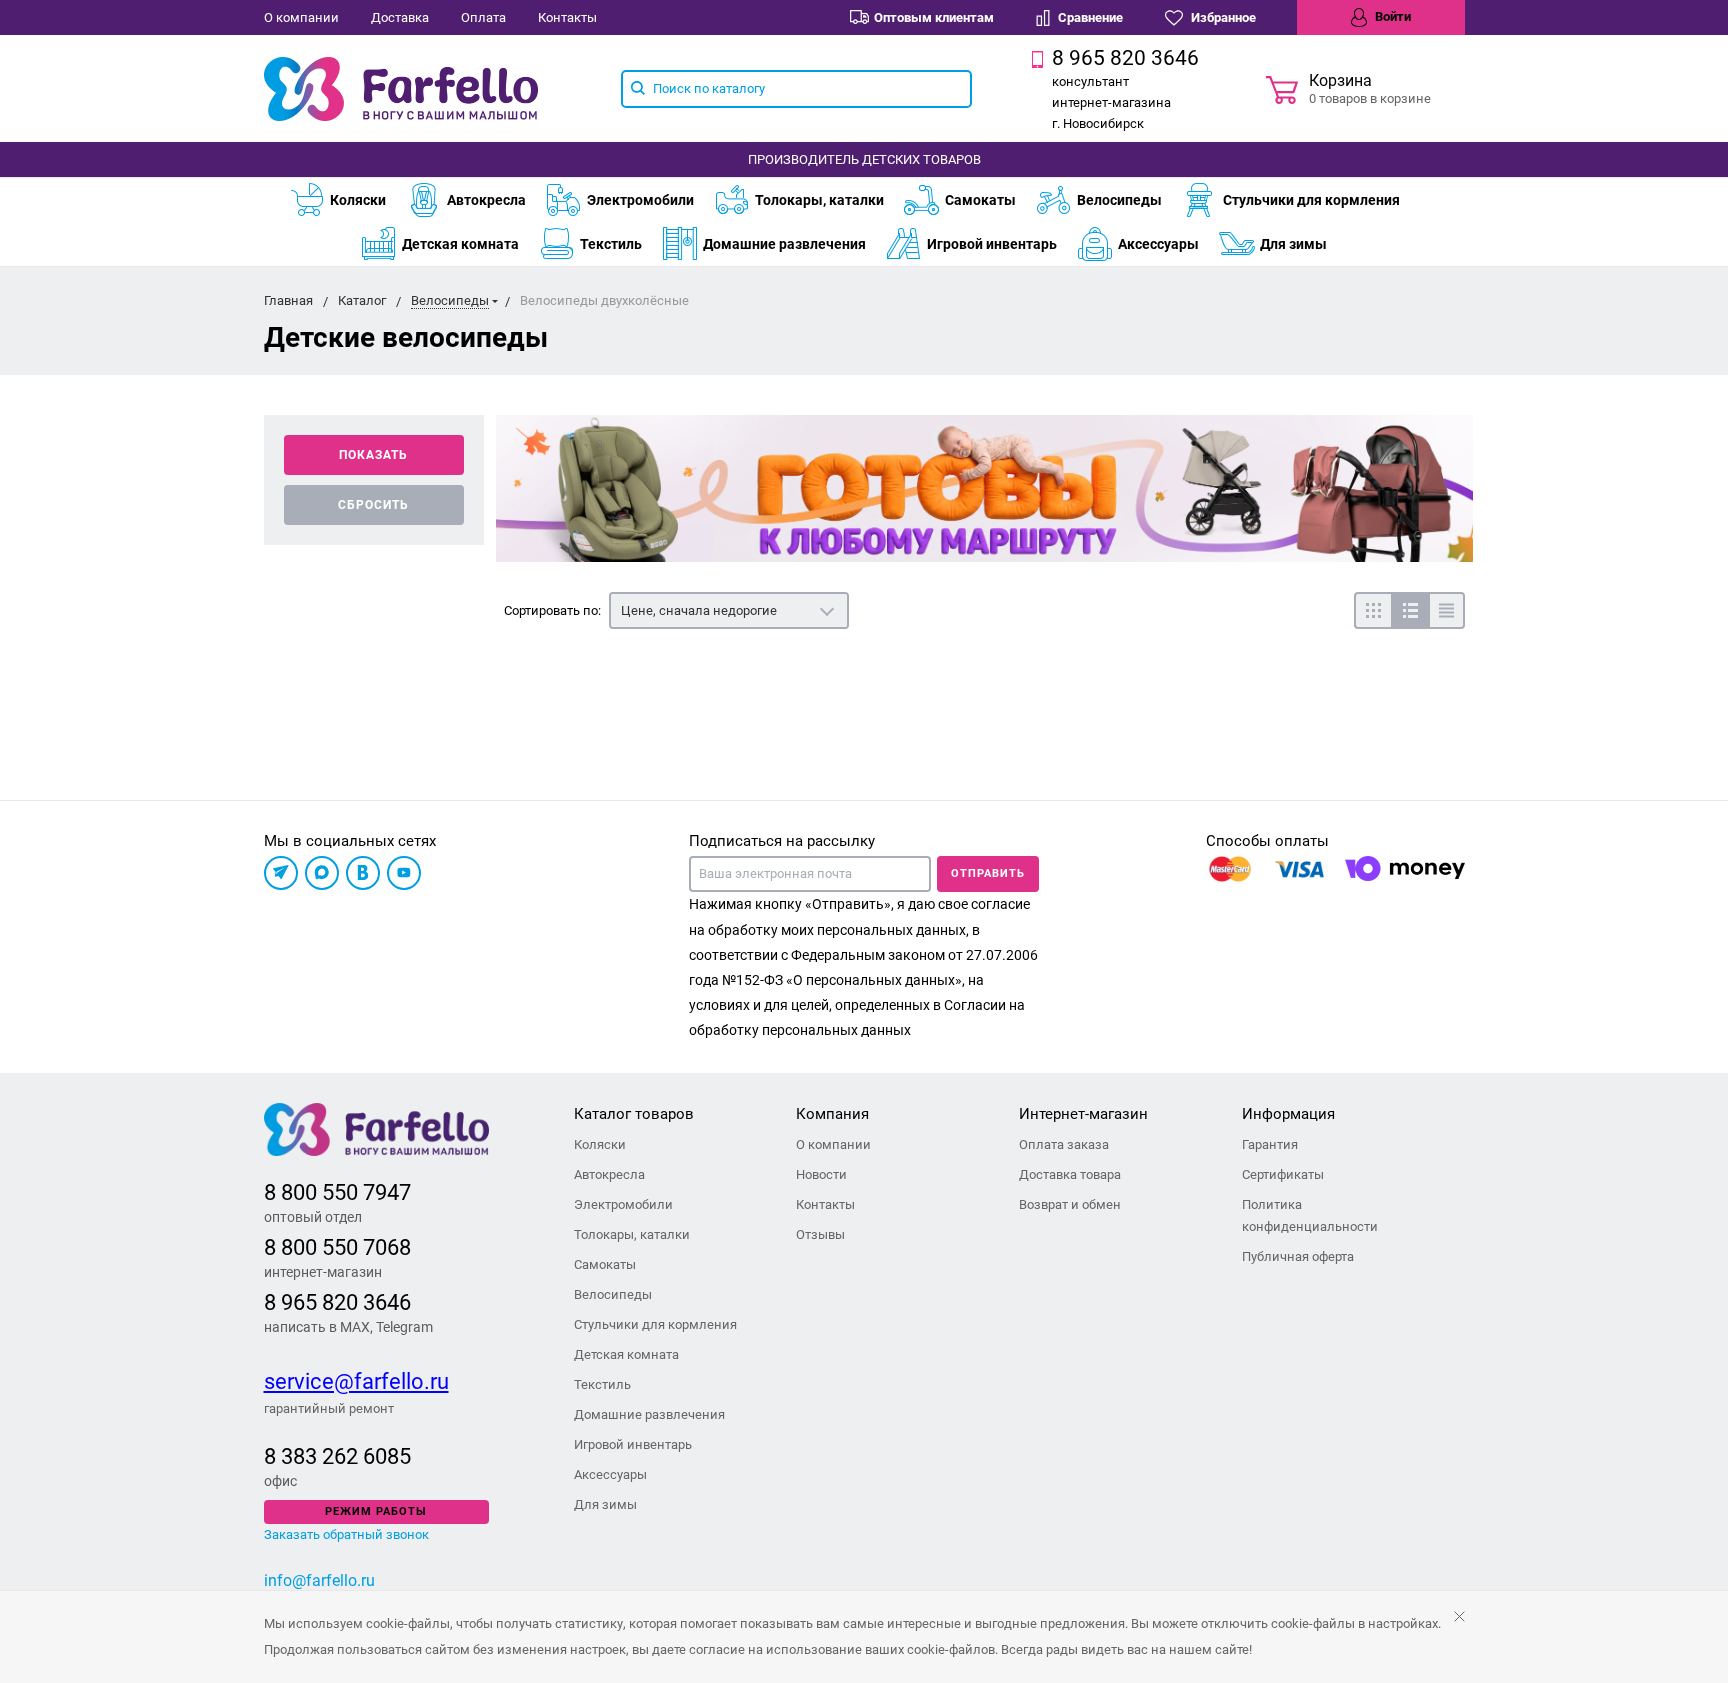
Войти (1391, 16)
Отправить (988, 873)
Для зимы (1293, 244)
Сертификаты (1283, 1174)
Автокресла (486, 200)
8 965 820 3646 (337, 1302)
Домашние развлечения (784, 244)
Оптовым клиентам (934, 17)
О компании (301, 17)
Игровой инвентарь (992, 244)
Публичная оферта (1298, 1256)
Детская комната (460, 244)
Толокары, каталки (819, 200)
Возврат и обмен (1070, 1204)
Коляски (358, 200)
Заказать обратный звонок (346, 1534)
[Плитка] (1372, 610)
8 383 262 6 (319, 1456)
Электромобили (640, 200)
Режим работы (376, 1511)
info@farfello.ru (319, 1580)
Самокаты (980, 200)
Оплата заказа (1064, 1144)
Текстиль (611, 244)
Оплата (483, 17)
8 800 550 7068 (337, 1247)
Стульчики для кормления (1311, 200)
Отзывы (820, 1234)
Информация (1288, 1114)
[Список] (1409, 610)
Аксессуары (1158, 244)
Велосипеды (1119, 200)
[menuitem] (347, 200)
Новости (821, 1174)
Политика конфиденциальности (1310, 1215)
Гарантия (1270, 1144)
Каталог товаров (634, 1114)
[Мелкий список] (1446, 610)
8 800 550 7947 (337, 1192)
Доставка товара (1070, 1174)
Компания (832, 1114)
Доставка (400, 17)
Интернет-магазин (1083, 1114)
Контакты (567, 17)
